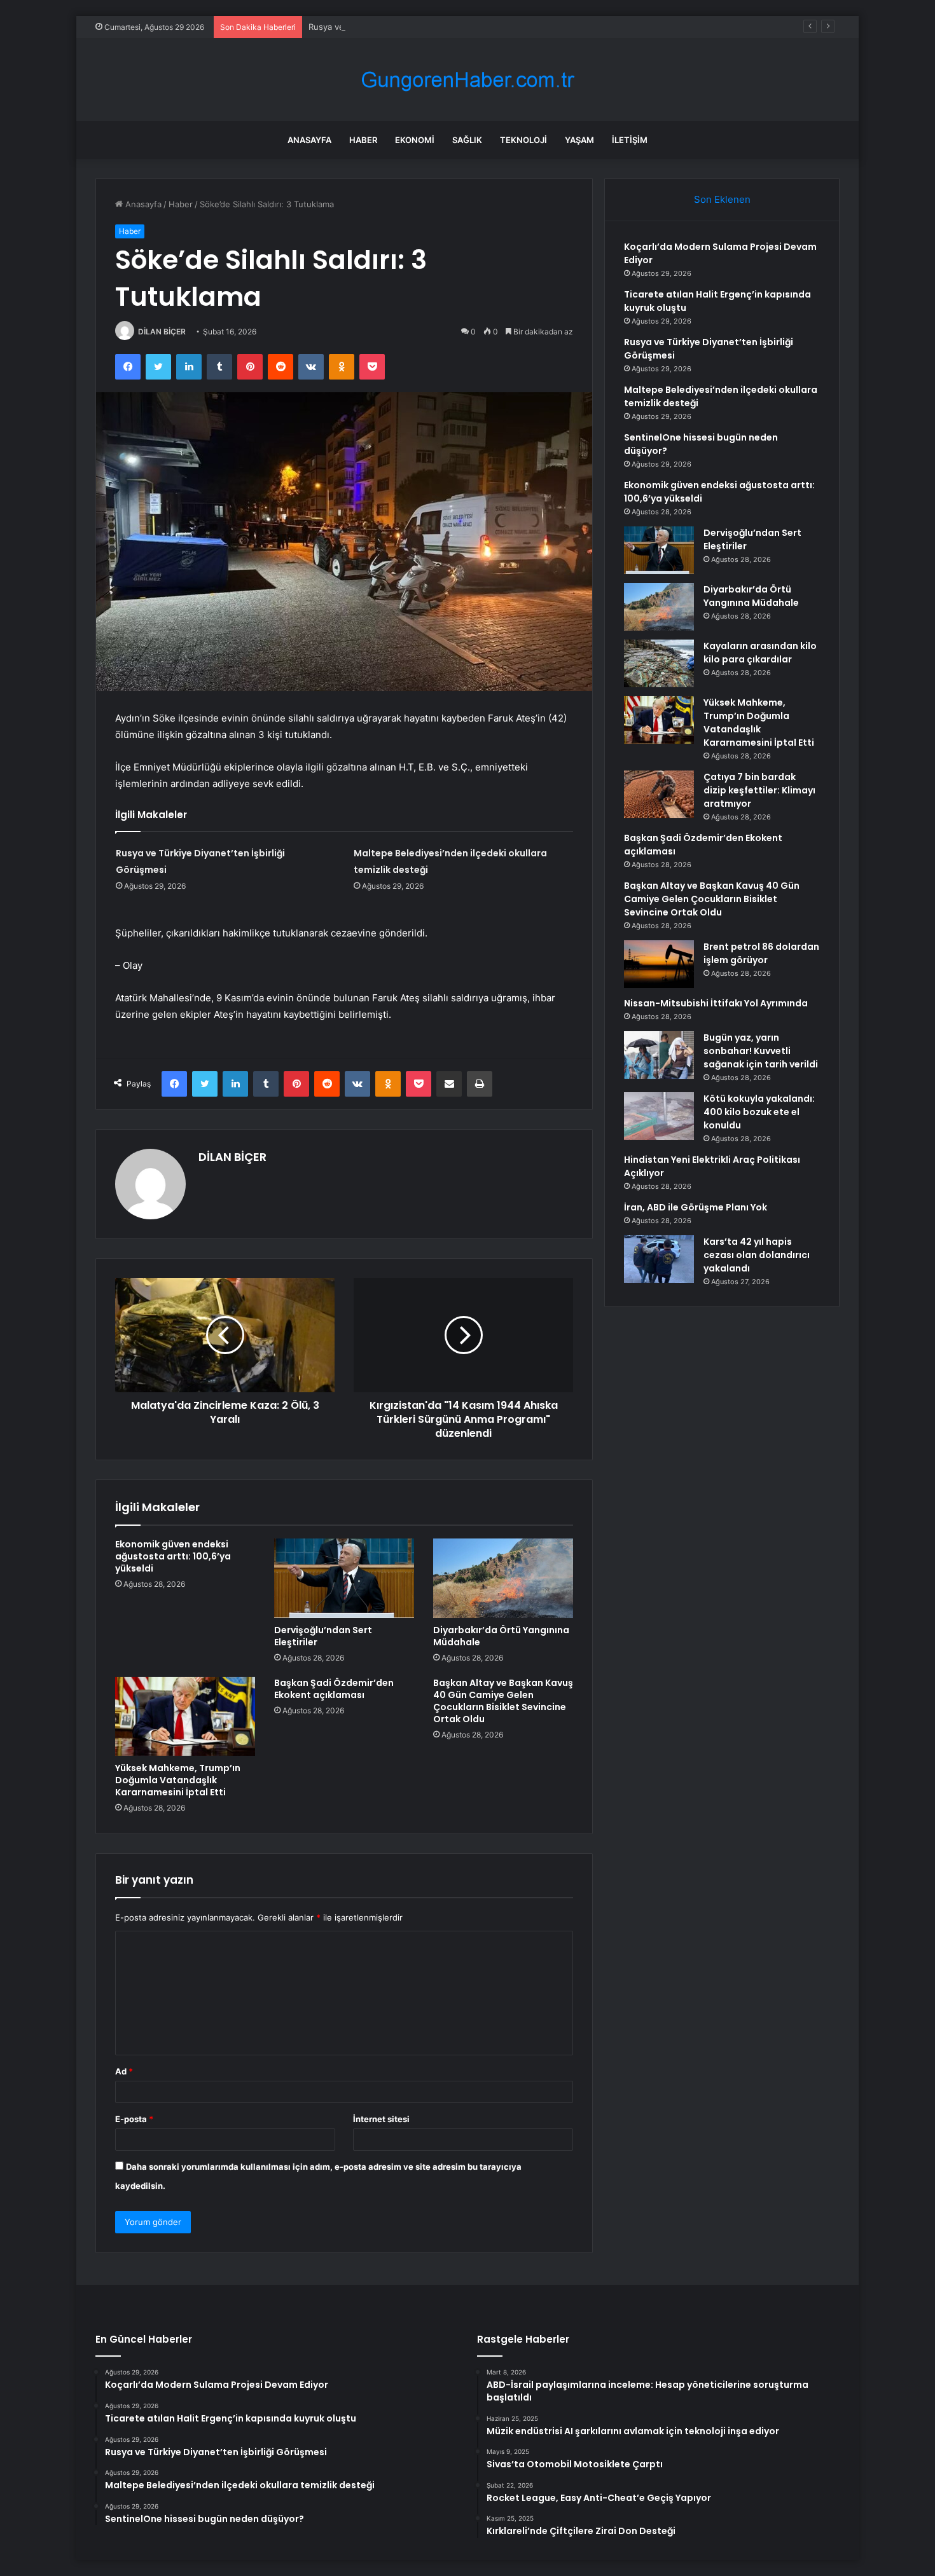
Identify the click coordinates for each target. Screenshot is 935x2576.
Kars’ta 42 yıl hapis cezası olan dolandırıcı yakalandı (757, 1255)
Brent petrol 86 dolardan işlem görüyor (761, 953)
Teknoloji (523, 140)
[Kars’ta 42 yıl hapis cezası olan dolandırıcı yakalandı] (659, 1259)
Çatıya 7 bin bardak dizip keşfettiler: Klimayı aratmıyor (759, 790)
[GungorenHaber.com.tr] (468, 80)
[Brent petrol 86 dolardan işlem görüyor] (659, 964)
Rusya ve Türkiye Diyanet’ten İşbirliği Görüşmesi (403, 27)
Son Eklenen (722, 199)
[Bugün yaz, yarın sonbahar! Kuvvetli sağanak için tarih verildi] (659, 1055)
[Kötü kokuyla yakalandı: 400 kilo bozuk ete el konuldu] (659, 1116)
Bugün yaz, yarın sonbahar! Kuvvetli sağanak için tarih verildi (761, 1051)
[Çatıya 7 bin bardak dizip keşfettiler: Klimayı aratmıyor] (659, 794)
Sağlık (467, 140)
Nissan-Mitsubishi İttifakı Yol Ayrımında (716, 1003)
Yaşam (579, 140)
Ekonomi (415, 140)
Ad (124, 2071)
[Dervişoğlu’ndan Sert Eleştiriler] (344, 1578)
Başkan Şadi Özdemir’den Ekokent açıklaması (334, 1689)
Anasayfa (309, 140)
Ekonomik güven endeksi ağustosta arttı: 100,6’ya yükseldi (173, 1556)
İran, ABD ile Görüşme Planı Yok (696, 1207)
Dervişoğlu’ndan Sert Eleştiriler (323, 1636)
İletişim (630, 140)
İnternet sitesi (381, 2119)
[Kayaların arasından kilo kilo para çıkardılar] (659, 663)
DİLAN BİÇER (162, 332)
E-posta (134, 2119)
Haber (363, 140)
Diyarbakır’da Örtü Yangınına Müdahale (501, 1636)
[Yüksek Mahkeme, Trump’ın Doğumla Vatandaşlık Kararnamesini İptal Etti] (185, 1716)
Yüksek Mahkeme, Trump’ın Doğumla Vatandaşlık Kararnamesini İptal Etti (178, 1780)
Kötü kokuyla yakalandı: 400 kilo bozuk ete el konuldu (759, 1112)
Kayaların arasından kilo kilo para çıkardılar (760, 653)
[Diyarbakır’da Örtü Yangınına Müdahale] (503, 1578)
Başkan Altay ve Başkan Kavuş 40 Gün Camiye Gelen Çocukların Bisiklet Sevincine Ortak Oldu (503, 1701)
